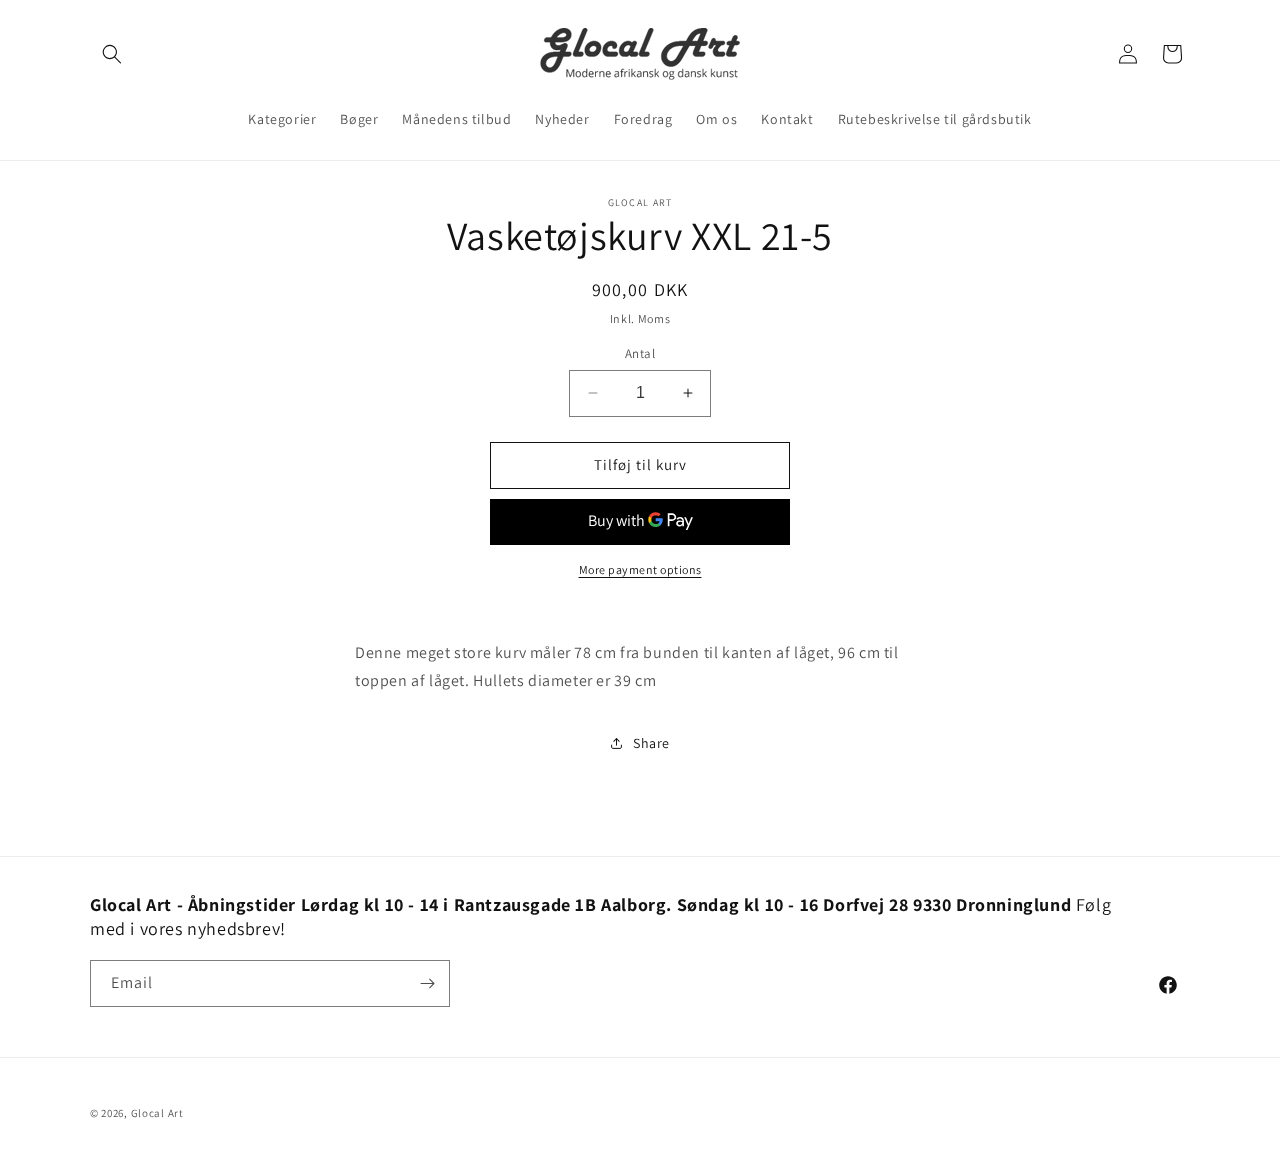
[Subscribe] (427, 983)
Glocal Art (157, 1113)
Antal (640, 353)
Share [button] (651, 743)
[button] (112, 54)
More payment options (640, 569)
